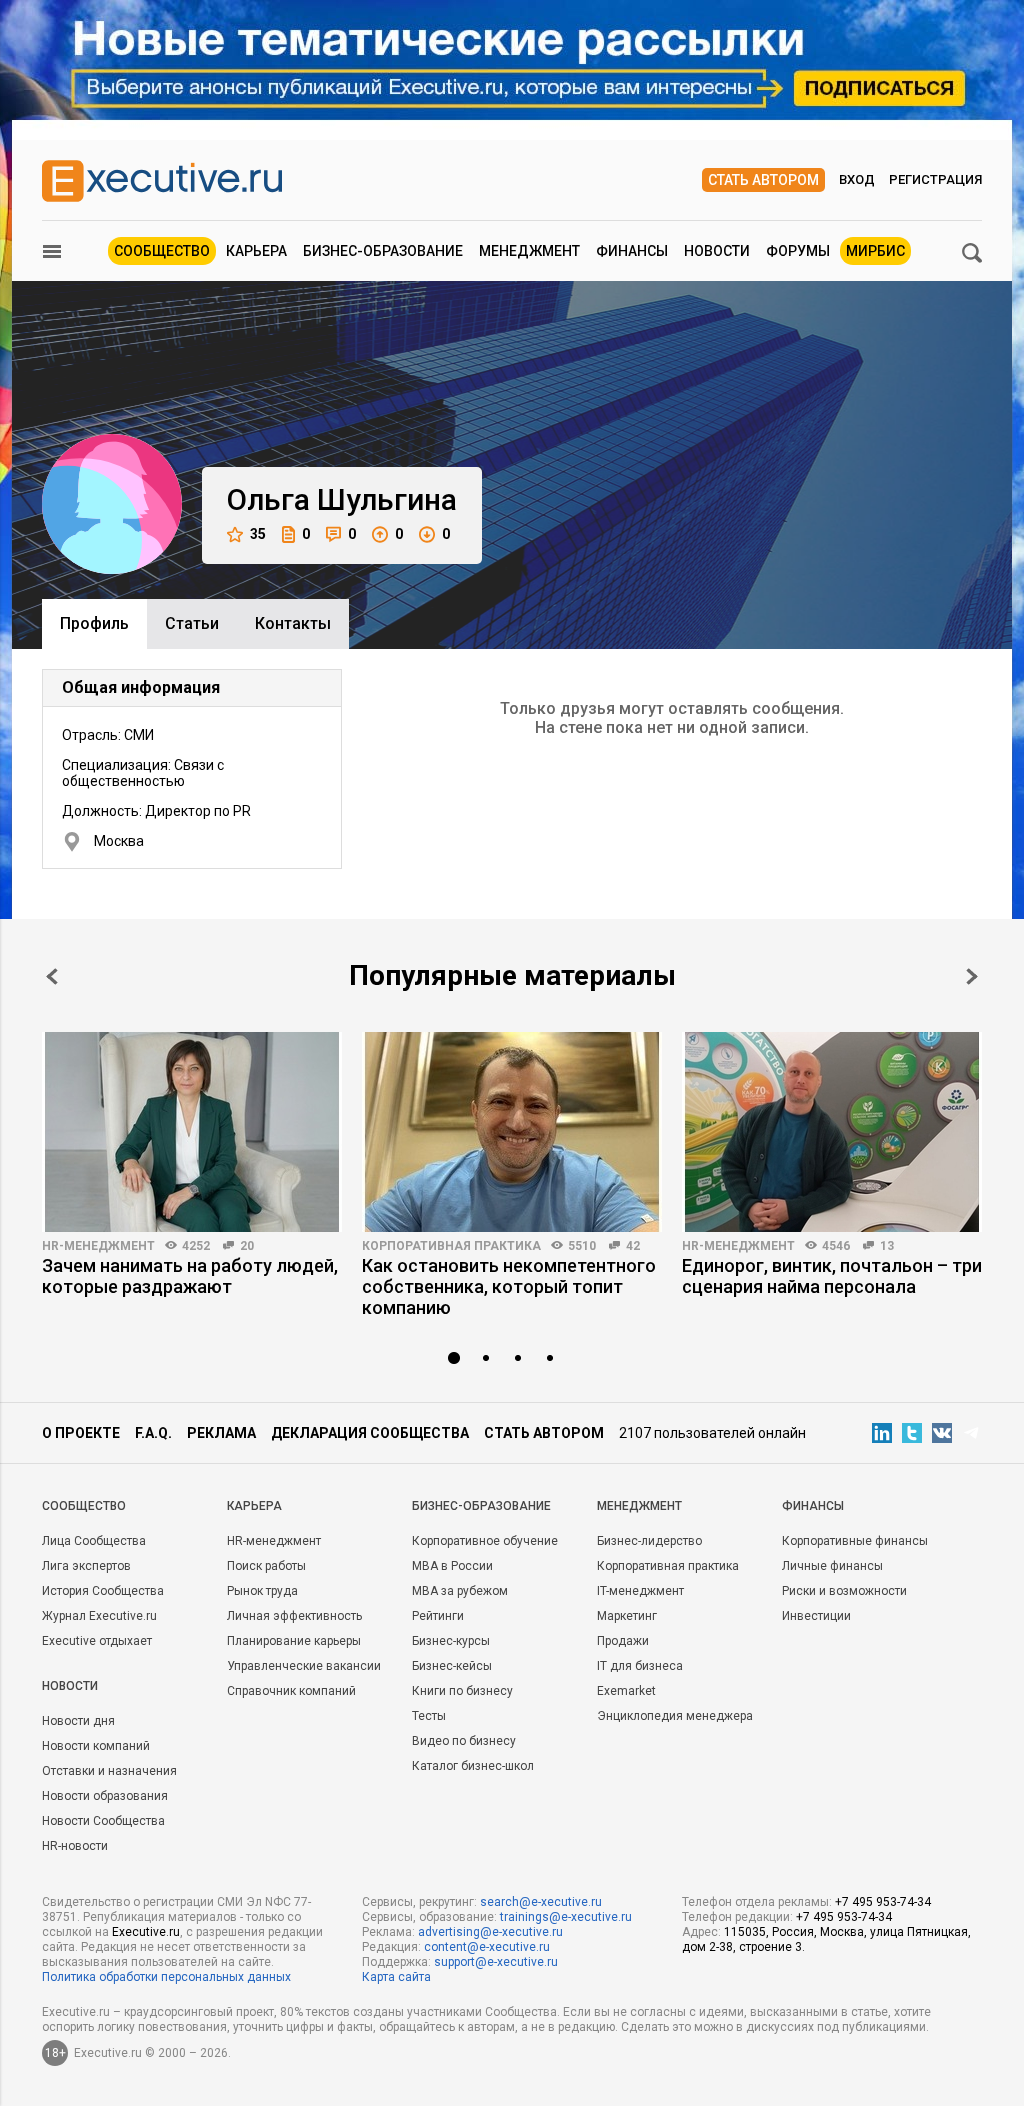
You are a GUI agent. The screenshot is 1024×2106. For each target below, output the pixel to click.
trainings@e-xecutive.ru (566, 1917)
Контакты (293, 623)
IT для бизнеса (640, 1666)
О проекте (81, 1433)
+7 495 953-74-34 (883, 1902)
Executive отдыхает (97, 1641)
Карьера (256, 251)
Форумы (798, 251)
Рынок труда (262, 1591)
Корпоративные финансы (855, 1541)
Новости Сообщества (103, 1821)
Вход (857, 179)
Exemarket (626, 1691)
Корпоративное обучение (485, 1541)
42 (633, 1246)
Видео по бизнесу (464, 1741)
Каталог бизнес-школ (473, 1766)
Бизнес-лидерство (649, 1541)
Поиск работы (266, 1566)
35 (258, 534)
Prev (52, 976)
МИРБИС (875, 251)
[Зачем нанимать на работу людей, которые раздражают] (192, 1132)
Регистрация (935, 179)
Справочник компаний (291, 1691)
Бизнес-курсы (451, 1641)
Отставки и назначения (109, 1771)
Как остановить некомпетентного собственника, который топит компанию (509, 1286)
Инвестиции (816, 1616)
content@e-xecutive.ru (487, 1947)
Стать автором (763, 180)
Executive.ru (146, 1932)
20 (247, 1246)
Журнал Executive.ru (99, 1616)
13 (887, 1246)
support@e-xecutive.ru (496, 1962)
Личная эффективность (294, 1616)
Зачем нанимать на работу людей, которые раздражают (190, 1276)
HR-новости (75, 1846)
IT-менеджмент (640, 1591)
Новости (717, 251)
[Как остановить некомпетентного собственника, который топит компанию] (512, 1132)
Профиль (94, 623)
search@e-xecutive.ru (541, 1902)
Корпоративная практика (451, 1246)
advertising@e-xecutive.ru (490, 1932)
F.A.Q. (153, 1433)
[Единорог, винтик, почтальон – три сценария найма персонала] (832, 1132)
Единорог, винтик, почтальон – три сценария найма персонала (832, 1276)
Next (972, 976)
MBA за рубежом (460, 1591)
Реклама (221, 1433)
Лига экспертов (86, 1566)
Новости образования (105, 1796)
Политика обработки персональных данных (166, 1977)
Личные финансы (832, 1566)
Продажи (623, 1641)
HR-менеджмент (98, 1246)
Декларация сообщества (370, 1433)
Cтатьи (192, 623)
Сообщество (162, 251)
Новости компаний (96, 1746)
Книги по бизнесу (462, 1691)
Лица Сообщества (94, 1541)
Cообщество (84, 1506)
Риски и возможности (844, 1591)
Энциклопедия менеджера (675, 1716)
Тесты (429, 1716)
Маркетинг (627, 1616)
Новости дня (78, 1721)
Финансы (632, 251)
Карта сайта (396, 1977)
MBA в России (452, 1566)
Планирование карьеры (294, 1641)
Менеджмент (529, 251)
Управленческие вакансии (304, 1666)
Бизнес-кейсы (452, 1666)
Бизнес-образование (383, 251)
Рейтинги (438, 1616)
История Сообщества (103, 1591)
